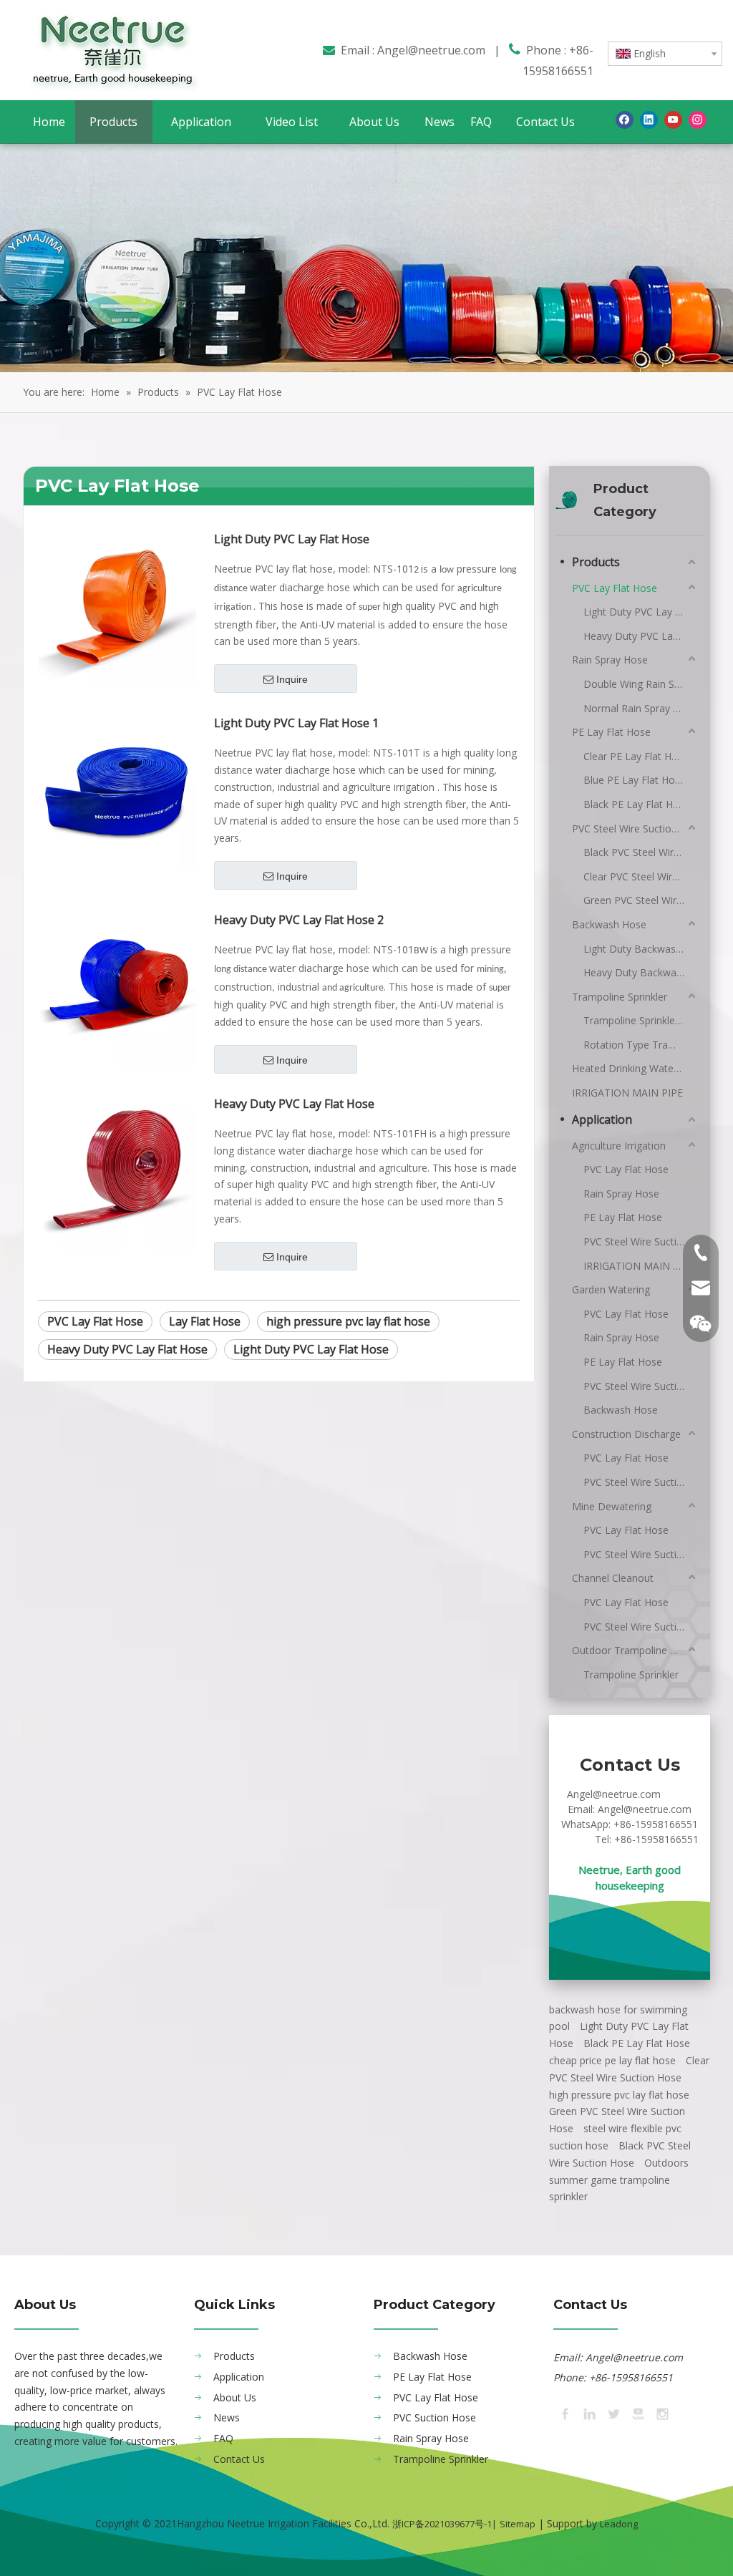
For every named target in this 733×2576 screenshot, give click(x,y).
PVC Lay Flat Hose (95, 1321)
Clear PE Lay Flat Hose (636, 756)
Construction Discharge (626, 1434)
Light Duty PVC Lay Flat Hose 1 (296, 723)
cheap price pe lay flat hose (612, 2060)
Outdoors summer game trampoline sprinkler (619, 2180)
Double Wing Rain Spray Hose (641, 684)
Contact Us (239, 2459)
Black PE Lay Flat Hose (637, 804)
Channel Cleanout (613, 1578)
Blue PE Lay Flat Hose (635, 780)
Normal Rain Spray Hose (640, 708)
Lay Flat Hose (205, 1321)
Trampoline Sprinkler (620, 997)
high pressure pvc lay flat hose (348, 1321)
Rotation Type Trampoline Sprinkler (641, 1045)
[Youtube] (673, 120)
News (227, 2417)
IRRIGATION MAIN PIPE (627, 1093)
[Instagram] (698, 120)
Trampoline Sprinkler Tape (641, 1020)
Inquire (292, 679)
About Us (235, 2397)
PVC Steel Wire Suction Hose (635, 828)
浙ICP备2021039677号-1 (442, 2524)
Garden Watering (611, 1289)
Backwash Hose (609, 924)
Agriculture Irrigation (619, 1146)
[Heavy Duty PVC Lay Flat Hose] (117, 1170)
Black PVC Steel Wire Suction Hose (641, 852)
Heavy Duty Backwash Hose (641, 972)
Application (602, 1119)
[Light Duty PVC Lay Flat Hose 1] (117, 789)
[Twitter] (613, 2413)
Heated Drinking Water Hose (635, 1068)
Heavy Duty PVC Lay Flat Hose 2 (299, 920)
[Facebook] (625, 120)
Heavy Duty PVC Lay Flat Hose (294, 1104)
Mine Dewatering (612, 1506)
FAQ (223, 2438)
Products (596, 562)
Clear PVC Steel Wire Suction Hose (641, 876)
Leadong (619, 2524)
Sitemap (518, 2524)
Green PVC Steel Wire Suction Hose (641, 900)
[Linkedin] (649, 120)
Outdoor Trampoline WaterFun (635, 1650)
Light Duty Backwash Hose (641, 949)
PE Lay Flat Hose (611, 732)
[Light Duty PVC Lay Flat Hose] (117, 606)
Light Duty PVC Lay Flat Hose (292, 539)
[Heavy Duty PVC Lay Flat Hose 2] (117, 986)
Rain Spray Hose (610, 660)
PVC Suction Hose (435, 2417)
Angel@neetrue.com (431, 50)
